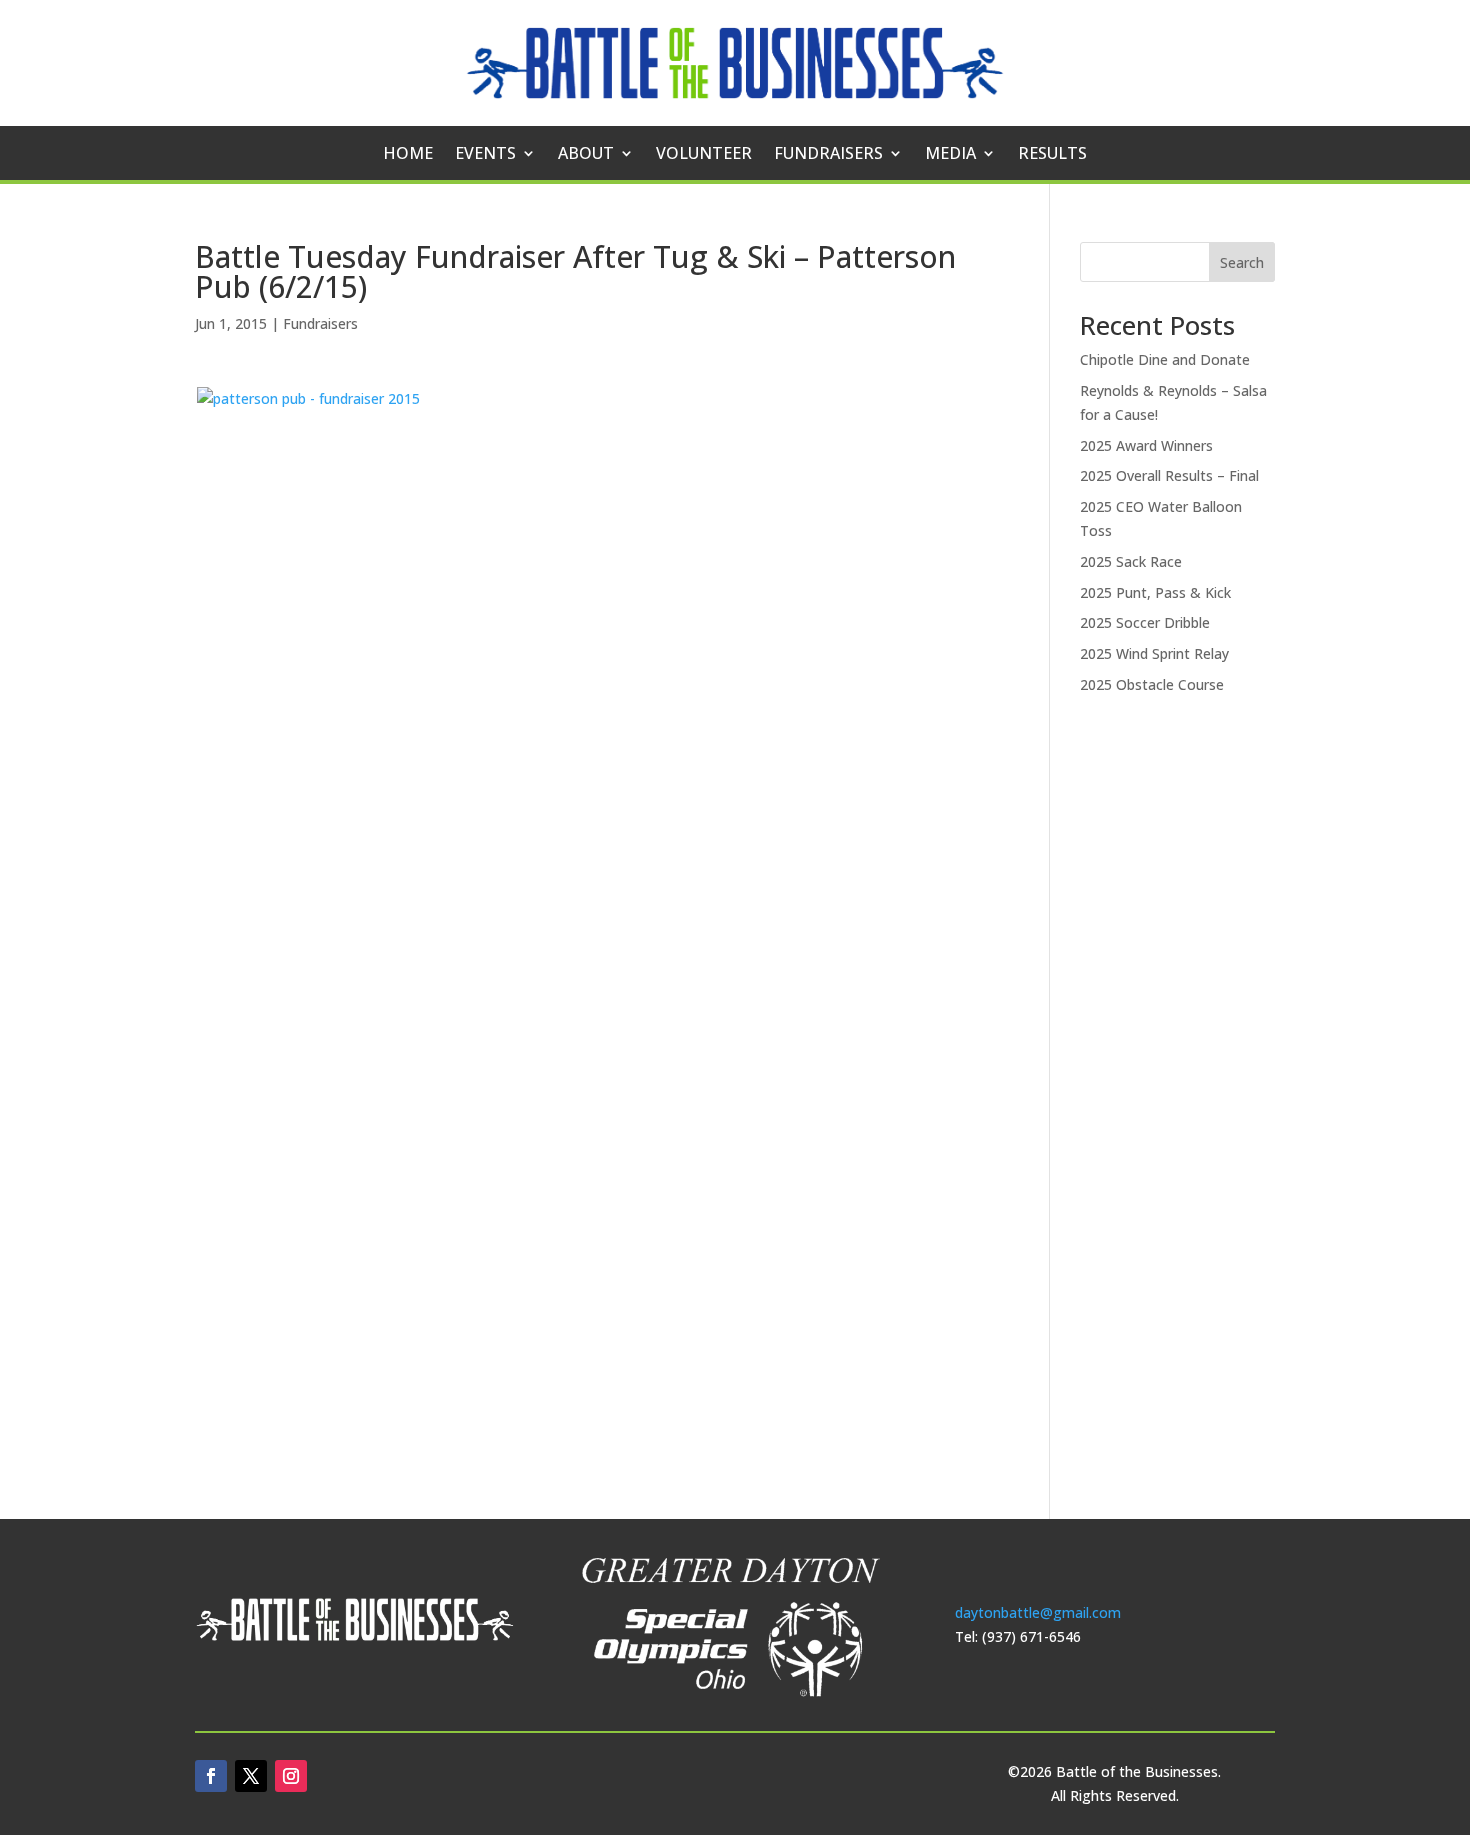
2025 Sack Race (1131, 561)
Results (1052, 155)
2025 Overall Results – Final (1169, 475)
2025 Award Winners (1146, 445)
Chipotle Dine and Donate (1165, 359)
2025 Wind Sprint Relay (1154, 653)
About (586, 155)
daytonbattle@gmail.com (1038, 1612)
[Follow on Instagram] (291, 1776)
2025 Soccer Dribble (1145, 622)
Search (1242, 262)
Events (485, 155)
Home (408, 155)
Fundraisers (828, 155)
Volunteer (704, 155)
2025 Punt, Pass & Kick (1155, 592)
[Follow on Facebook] (211, 1776)
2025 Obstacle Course (1152, 684)
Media (950, 155)
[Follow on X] (251, 1776)
